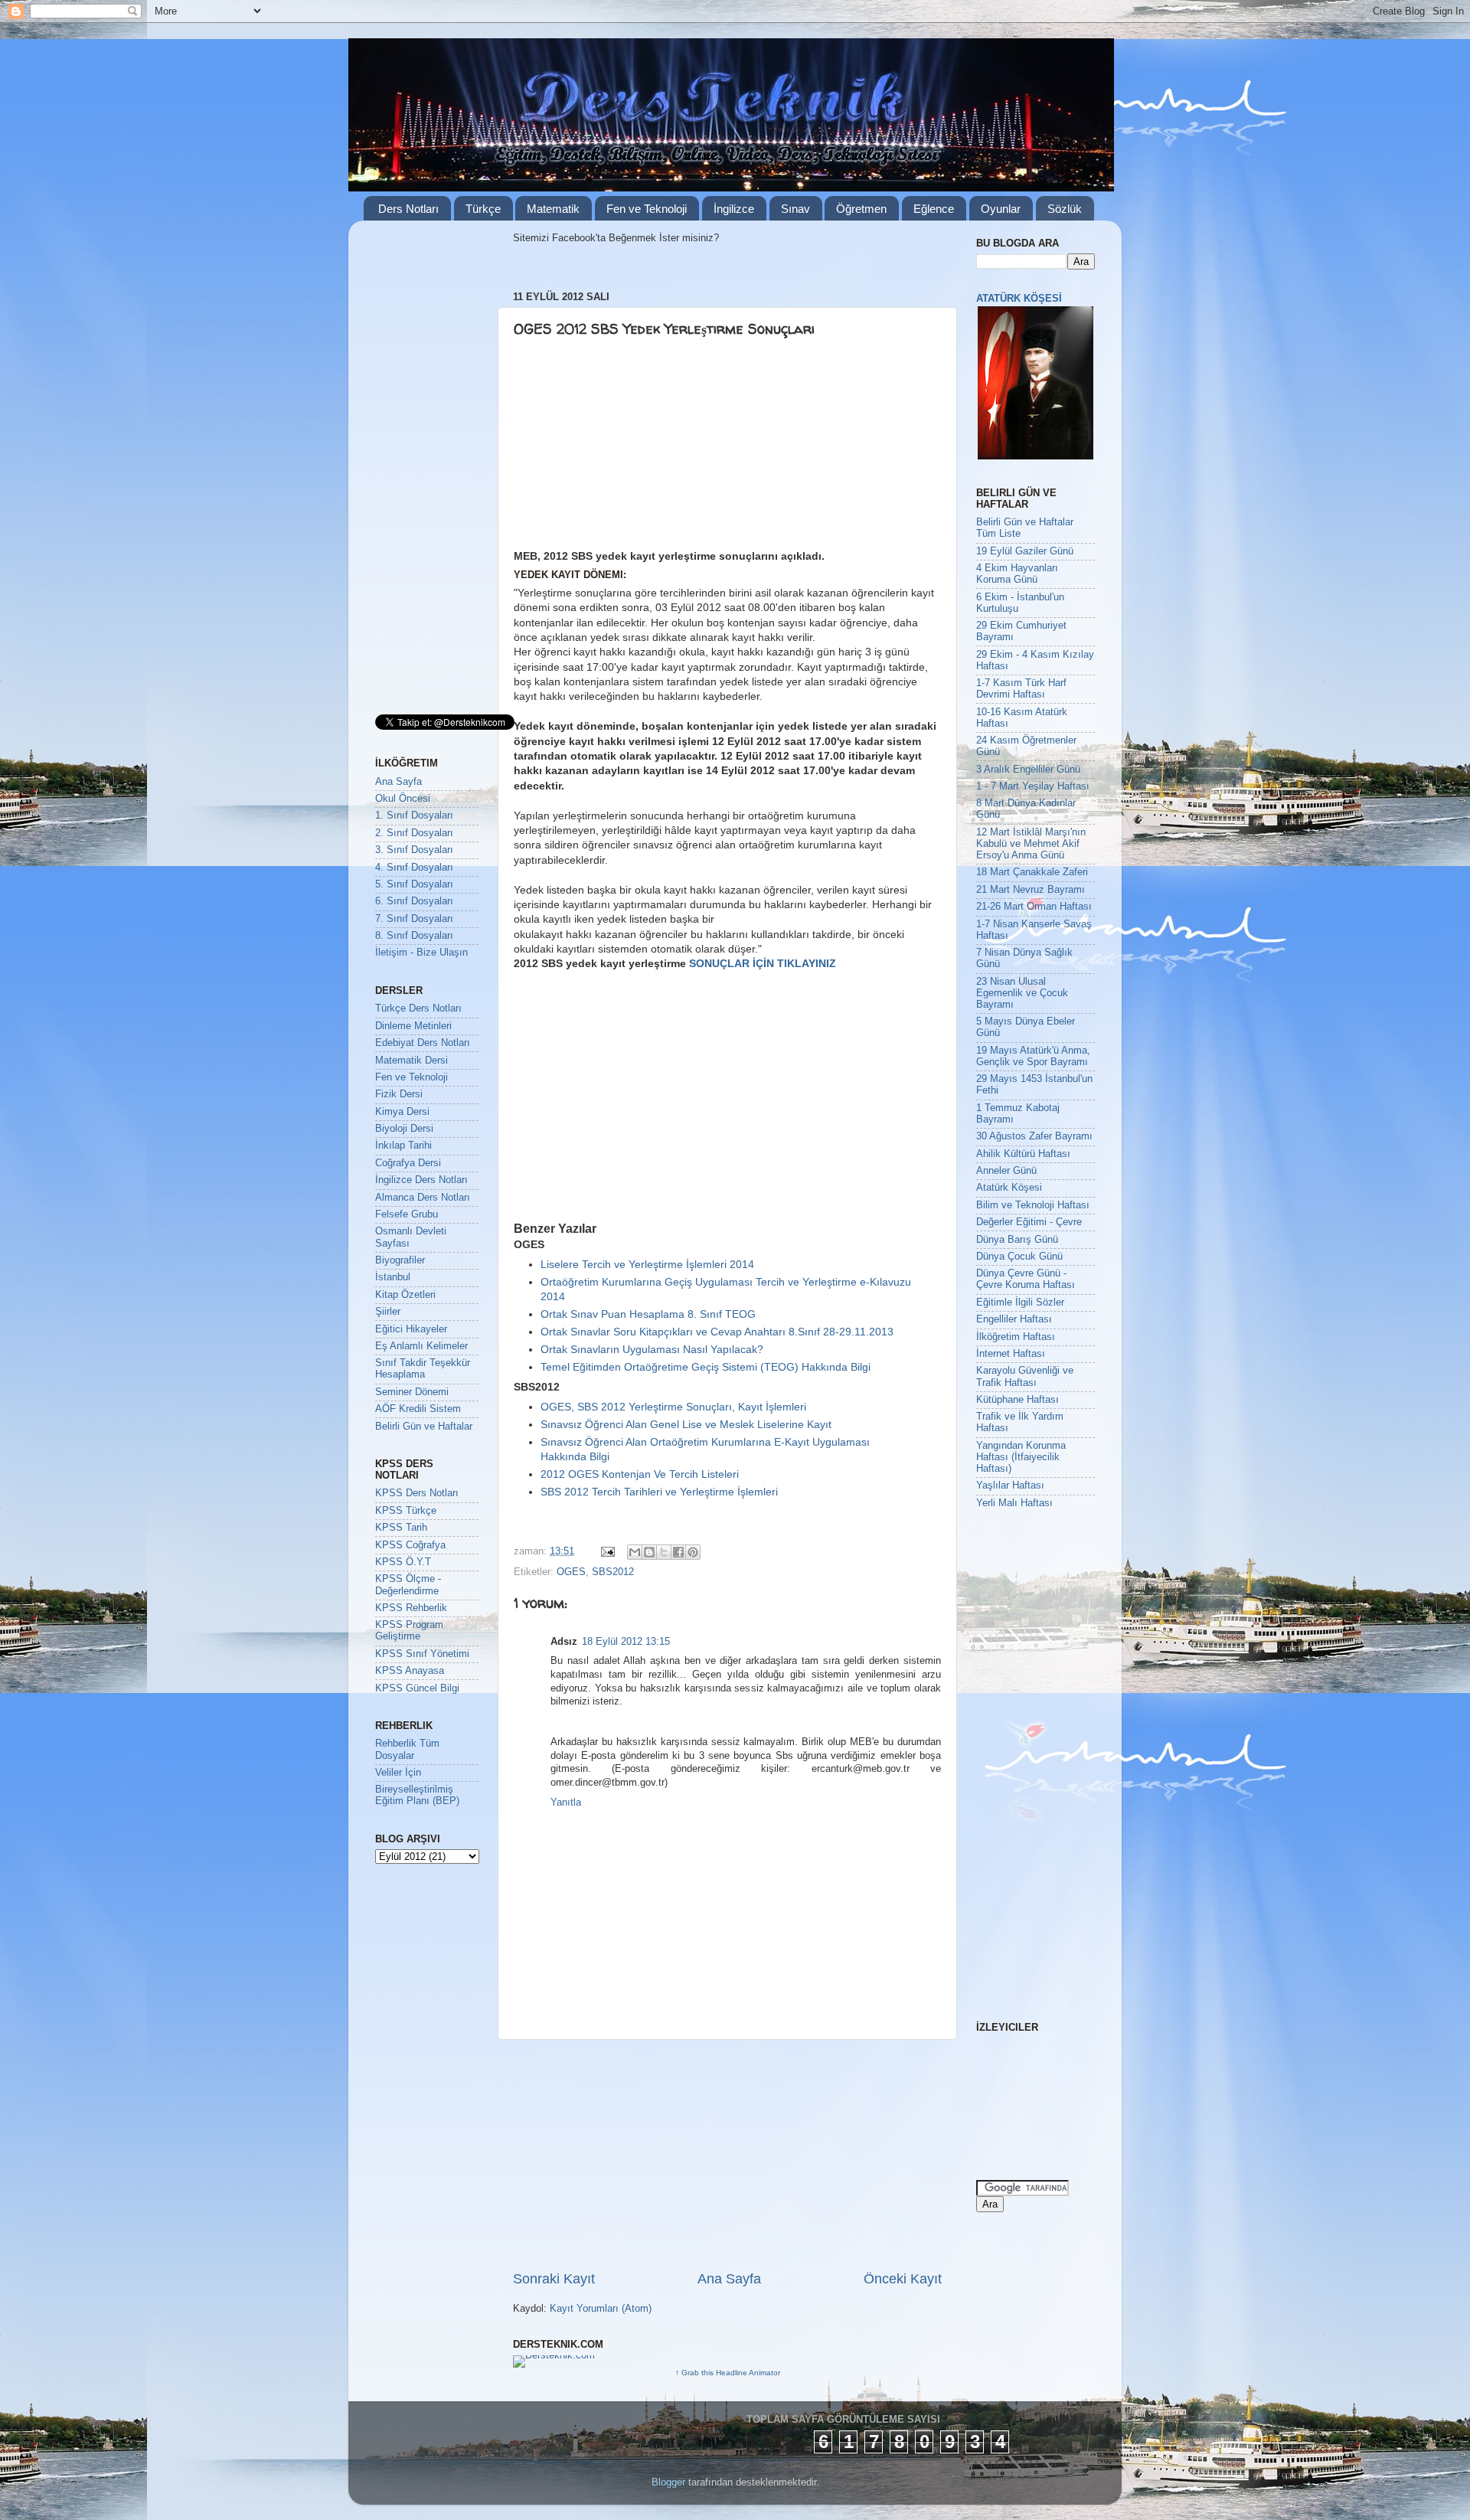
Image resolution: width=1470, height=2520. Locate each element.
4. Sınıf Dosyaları (414, 868)
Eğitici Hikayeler (411, 1329)
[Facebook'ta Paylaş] (678, 1552)
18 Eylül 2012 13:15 (626, 1642)
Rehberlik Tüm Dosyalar (407, 1749)
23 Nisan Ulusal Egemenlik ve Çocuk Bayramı (1022, 993)
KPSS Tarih (401, 1528)
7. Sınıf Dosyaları (414, 919)
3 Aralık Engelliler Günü (1028, 770)
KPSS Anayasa (410, 1671)
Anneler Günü (1006, 1171)
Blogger (668, 2482)
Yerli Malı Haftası (1014, 1503)
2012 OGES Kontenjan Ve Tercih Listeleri (640, 1474)
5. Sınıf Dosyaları (414, 884)
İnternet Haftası (1011, 1354)
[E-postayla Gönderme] (607, 1551)
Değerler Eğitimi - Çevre (1029, 1222)
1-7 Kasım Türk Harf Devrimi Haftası (1021, 689)
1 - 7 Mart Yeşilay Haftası (1033, 786)
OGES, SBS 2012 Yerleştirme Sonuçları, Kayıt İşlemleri (673, 1407)
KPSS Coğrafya (410, 1545)
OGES (571, 1572)
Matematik (553, 209)
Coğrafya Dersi (408, 1163)
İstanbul (393, 1277)
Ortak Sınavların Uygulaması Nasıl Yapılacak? (652, 1349)
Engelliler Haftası (1014, 1319)
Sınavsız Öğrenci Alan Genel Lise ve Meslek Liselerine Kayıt (686, 1424)
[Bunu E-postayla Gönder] (635, 1552)
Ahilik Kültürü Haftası (1023, 1154)
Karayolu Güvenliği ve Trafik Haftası (1025, 1376)
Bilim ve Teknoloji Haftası (1033, 1205)
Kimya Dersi (402, 1112)
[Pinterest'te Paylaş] (693, 1552)
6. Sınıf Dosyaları (414, 901)
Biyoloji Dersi (404, 1129)
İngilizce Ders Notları (421, 1180)
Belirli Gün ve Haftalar (424, 1427)
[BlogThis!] (649, 1552)
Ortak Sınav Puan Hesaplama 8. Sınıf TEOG (648, 1314)
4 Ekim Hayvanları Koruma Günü (1017, 574)
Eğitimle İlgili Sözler (1020, 1302)
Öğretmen (861, 209)
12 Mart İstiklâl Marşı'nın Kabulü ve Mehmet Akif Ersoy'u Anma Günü (1031, 844)
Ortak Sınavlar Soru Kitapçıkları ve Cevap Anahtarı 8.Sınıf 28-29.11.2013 (717, 1332)
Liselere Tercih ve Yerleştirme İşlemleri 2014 (647, 1264)
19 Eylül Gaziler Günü (1025, 551)
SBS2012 (613, 1572)
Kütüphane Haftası (1018, 1400)
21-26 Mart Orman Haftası (1034, 907)
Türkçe (483, 209)
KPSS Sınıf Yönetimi (422, 1654)
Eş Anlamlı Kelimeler (421, 1346)
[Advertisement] (632, 449)
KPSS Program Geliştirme (409, 1631)
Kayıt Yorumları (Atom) (601, 2309)
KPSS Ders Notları (417, 1493)
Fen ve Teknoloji (647, 209)
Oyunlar (1001, 209)
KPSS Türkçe (406, 1511)
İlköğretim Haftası (1016, 1337)
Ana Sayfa (729, 2279)
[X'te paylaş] (664, 1552)
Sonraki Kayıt (554, 2279)
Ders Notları (408, 209)
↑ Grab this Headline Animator (728, 2373)
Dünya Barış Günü (1017, 1240)
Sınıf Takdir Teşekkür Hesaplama (423, 1369)
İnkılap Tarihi (403, 1146)
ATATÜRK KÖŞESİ (1019, 299)
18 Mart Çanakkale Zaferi (1032, 872)
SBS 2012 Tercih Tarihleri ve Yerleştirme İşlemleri (659, 1492)
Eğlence (934, 209)
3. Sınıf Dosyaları (414, 850)
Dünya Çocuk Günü (1019, 1257)
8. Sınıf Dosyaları (414, 936)
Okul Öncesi (403, 799)
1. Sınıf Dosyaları (414, 815)
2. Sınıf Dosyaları (414, 833)
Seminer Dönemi (412, 1392)
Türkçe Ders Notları (418, 1008)
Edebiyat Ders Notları (423, 1043)
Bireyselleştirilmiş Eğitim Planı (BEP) (417, 1795)
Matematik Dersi (412, 1061)
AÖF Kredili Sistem (418, 1409)
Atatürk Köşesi (1009, 1188)
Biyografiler (400, 1260)
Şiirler (388, 1312)
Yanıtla (566, 1803)
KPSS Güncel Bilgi (417, 1688)
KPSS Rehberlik (411, 1608)
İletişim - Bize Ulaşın (421, 953)
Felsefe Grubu (407, 1214)
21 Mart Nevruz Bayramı (1031, 890)
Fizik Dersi (399, 1094)
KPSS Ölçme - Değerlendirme (408, 1585)
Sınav (795, 209)
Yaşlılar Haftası (1010, 1486)
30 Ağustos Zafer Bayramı (1034, 1136)
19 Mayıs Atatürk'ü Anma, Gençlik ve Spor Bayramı (1033, 1056)
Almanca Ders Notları (423, 1198)
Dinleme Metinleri (413, 1026)
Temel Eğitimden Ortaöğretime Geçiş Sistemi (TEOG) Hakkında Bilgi (706, 1367)
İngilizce (734, 209)
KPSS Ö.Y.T (403, 1562)
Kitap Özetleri (405, 1295)
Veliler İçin (398, 1773)
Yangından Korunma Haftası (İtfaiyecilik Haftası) (1021, 1457)
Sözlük (1065, 209)
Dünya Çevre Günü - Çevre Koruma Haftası (1026, 1279)
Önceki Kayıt (903, 2279)
